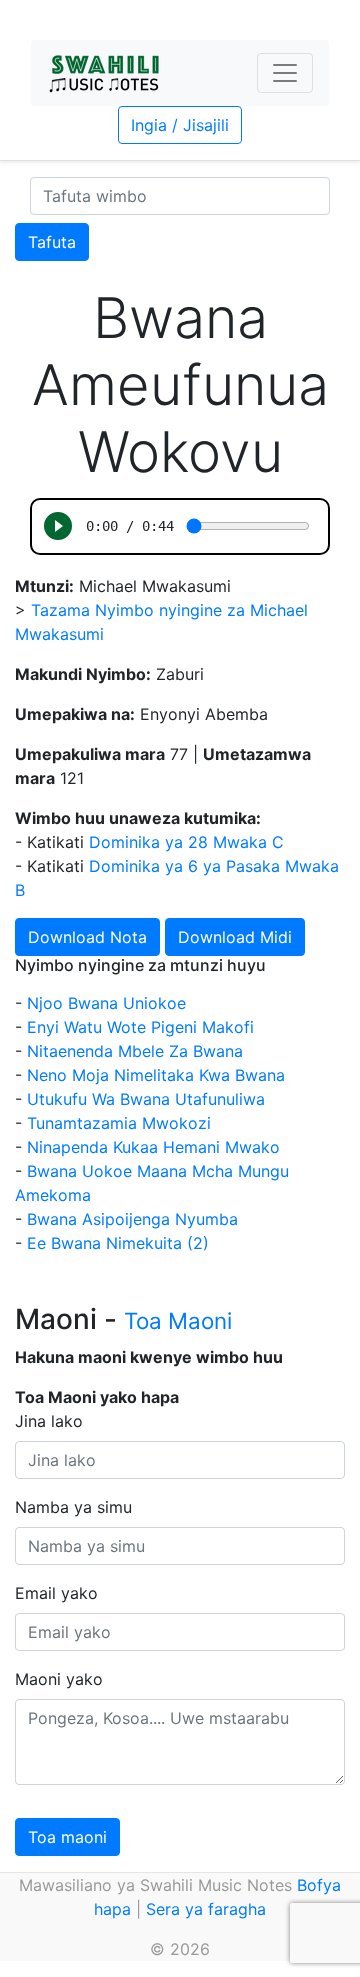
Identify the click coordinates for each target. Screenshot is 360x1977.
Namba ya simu (73, 1507)
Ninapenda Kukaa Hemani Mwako (153, 1147)
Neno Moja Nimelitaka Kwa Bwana (156, 1075)
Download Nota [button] (87, 937)
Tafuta (52, 242)
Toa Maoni (178, 1320)
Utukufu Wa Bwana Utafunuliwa (146, 1099)
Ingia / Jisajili (180, 125)
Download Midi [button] (235, 937)
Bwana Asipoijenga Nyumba (132, 1219)
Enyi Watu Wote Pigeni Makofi (140, 1027)
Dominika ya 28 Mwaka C (186, 842)
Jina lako (49, 1421)
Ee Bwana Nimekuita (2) (118, 1243)
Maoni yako (59, 1679)
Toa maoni (67, 1837)
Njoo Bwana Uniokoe (106, 1003)
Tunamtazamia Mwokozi (119, 1123)
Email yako (56, 1593)
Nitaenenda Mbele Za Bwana (135, 1051)
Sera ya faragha (206, 1909)
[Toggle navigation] (285, 73)
